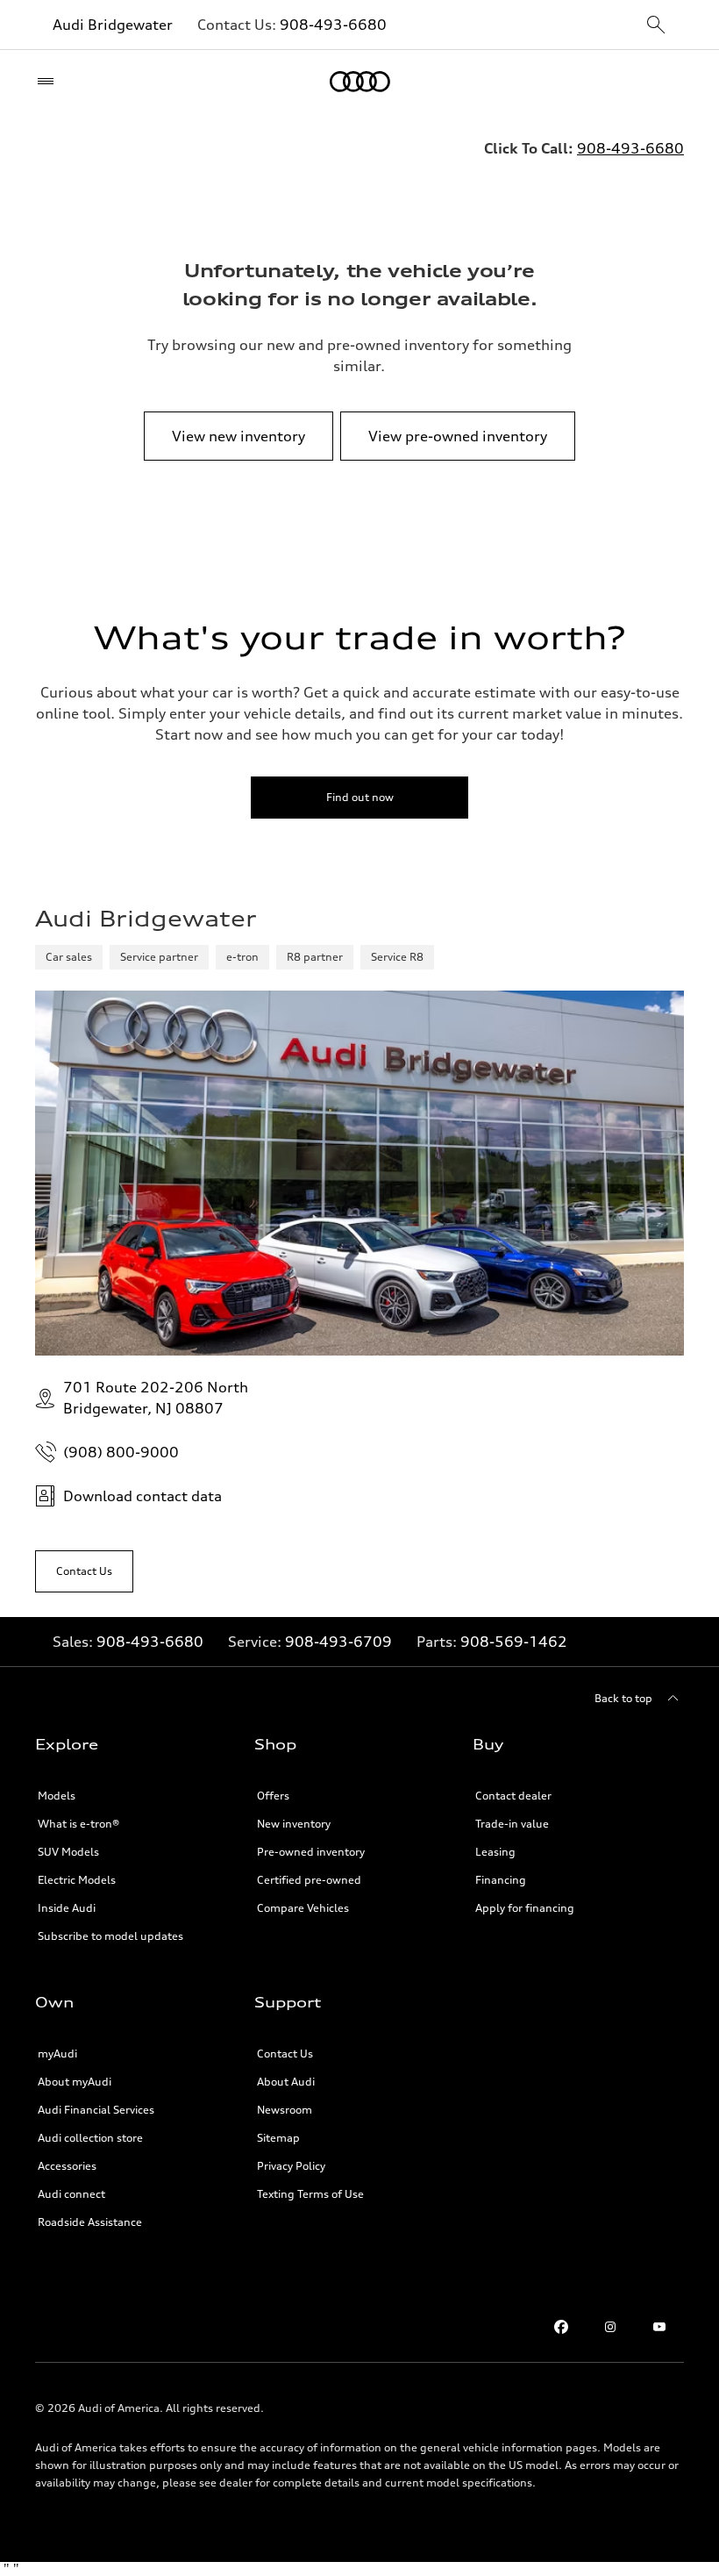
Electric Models (77, 1880)
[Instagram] (610, 2327)
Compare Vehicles (303, 1908)
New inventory (294, 1824)
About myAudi (75, 2082)
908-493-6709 (338, 1642)
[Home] (360, 82)
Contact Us (285, 2054)
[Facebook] (561, 2327)
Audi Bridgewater (113, 25)
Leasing (495, 1852)
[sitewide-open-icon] (656, 26)
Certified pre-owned (309, 1880)
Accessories (67, 2166)
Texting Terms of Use (310, 2194)
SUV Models (68, 1852)
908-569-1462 (514, 1642)
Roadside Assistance (90, 2222)
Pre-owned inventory (311, 1852)
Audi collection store (90, 2138)
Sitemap (278, 2138)
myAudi (57, 2054)
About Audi (286, 2082)
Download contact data (142, 1496)
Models (57, 1796)
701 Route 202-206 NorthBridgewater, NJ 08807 (156, 1398)
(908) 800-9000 (121, 1452)
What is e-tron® (78, 1824)
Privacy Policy (291, 2166)
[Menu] (50, 82)
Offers (273, 1796)
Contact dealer (513, 1796)
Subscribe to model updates (110, 1936)
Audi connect (71, 2194)
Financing (501, 1880)
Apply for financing (525, 1908)
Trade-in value (512, 1824)
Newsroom (285, 2110)
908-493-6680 (333, 25)
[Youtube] (659, 2327)
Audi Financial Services (96, 2110)
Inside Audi (67, 1908)
